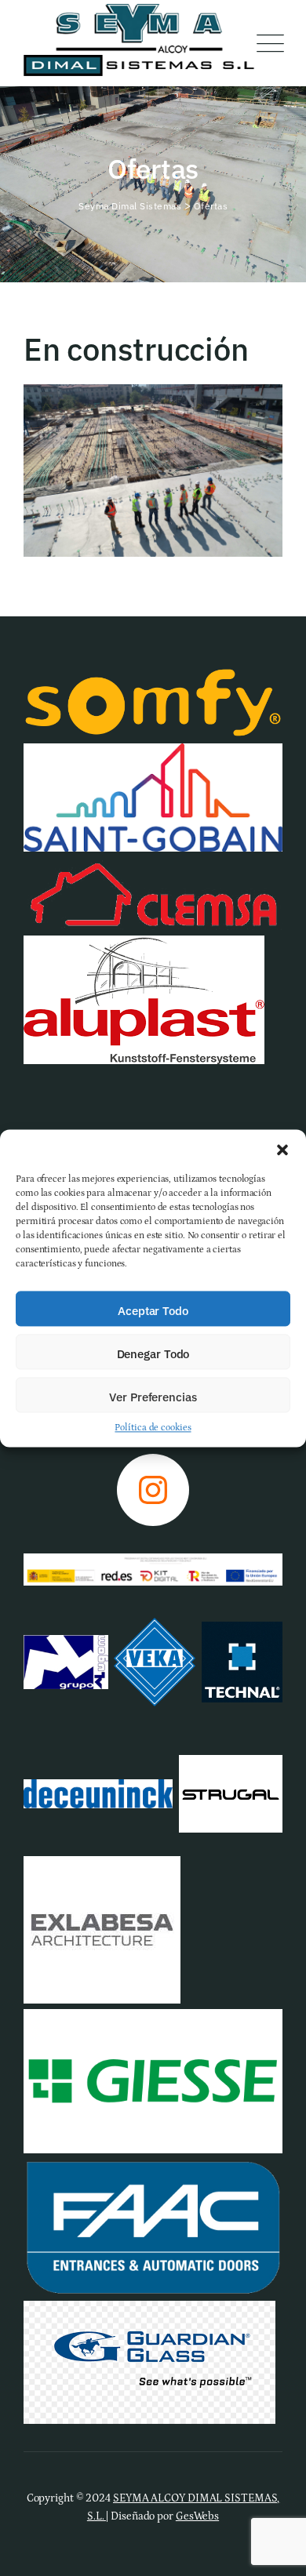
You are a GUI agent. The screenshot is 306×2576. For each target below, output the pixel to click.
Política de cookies (153, 1428)
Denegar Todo (153, 1354)
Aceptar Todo (153, 1311)
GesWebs (197, 2516)
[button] (282, 1149)
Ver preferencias (153, 1397)
